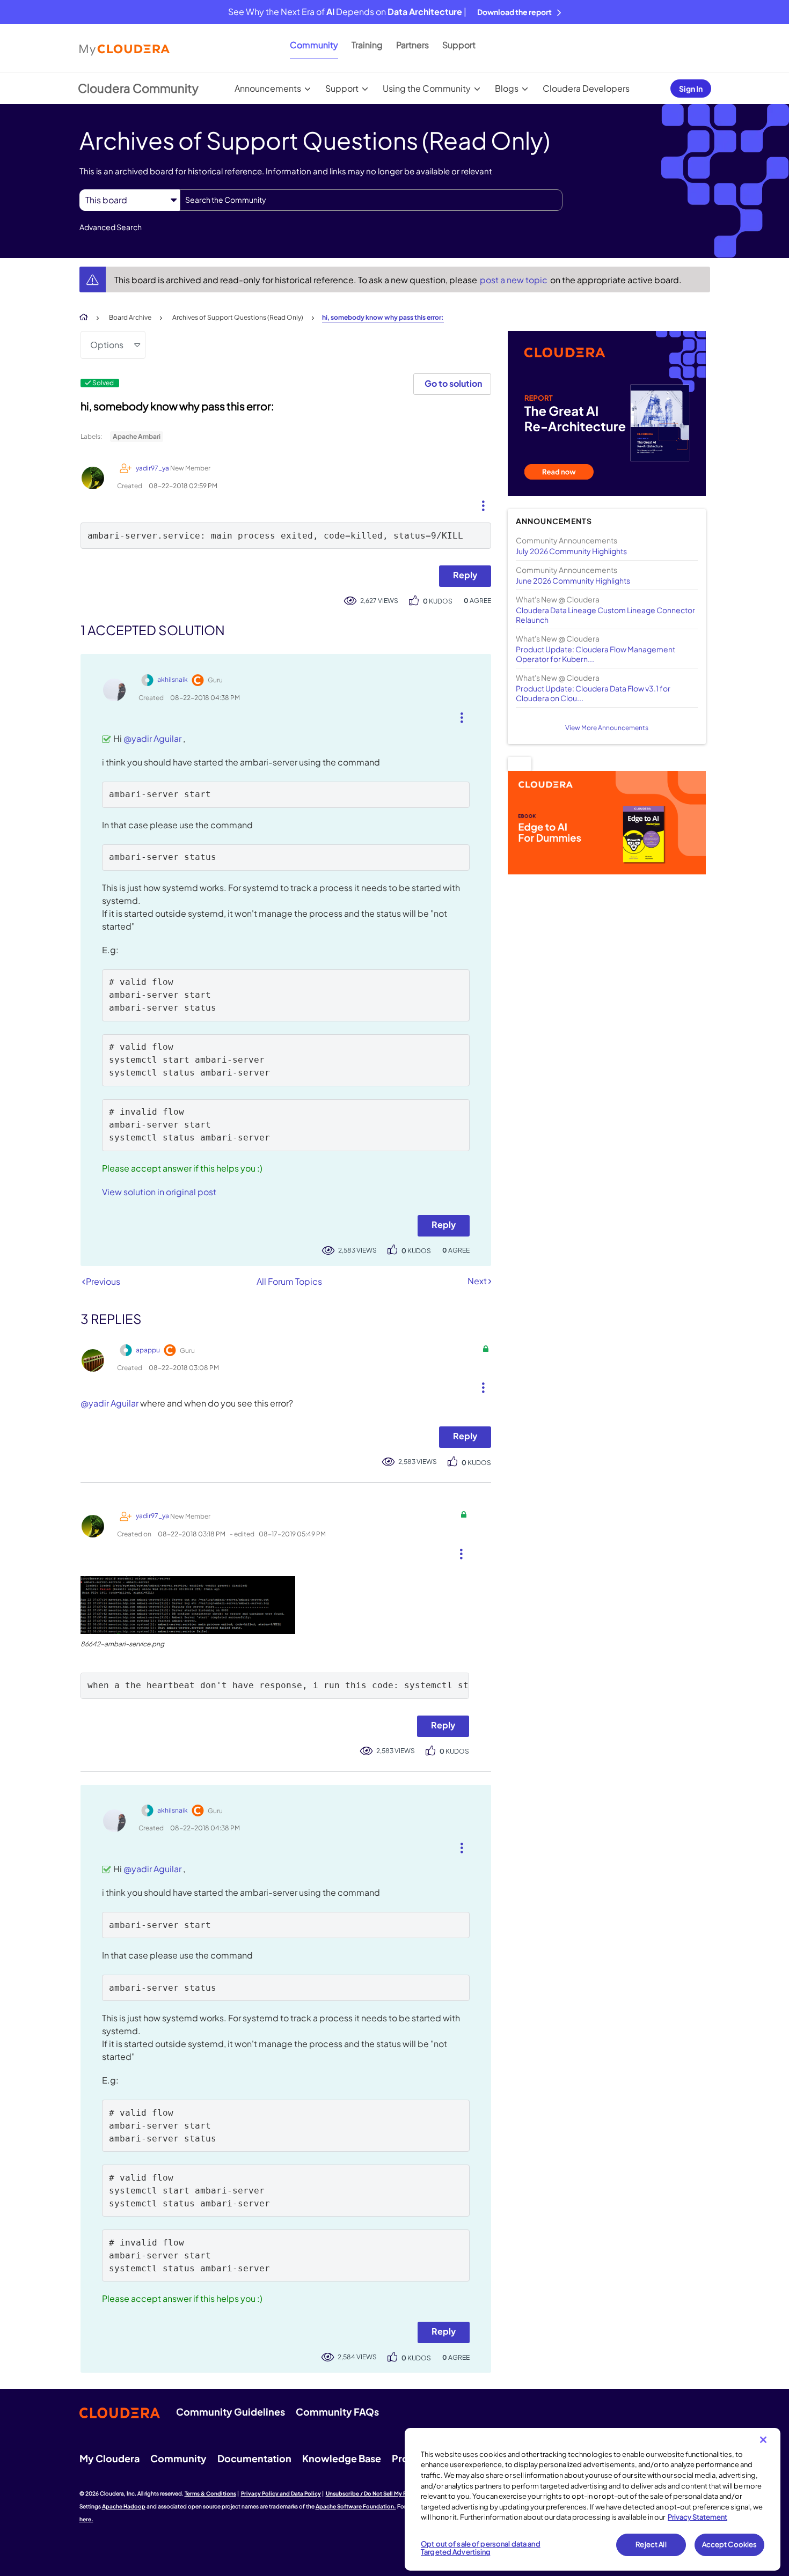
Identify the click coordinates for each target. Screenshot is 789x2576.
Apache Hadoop (124, 2506)
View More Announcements (607, 728)
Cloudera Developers (586, 88)
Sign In (691, 89)
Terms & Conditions (210, 2493)
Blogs (507, 88)
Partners (412, 45)
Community (314, 45)
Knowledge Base (342, 2458)
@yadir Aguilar (152, 738)
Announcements (268, 88)
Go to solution (453, 383)
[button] (479, 503)
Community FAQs (337, 2412)
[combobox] (371, 200)
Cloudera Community (138, 88)
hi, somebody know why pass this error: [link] (383, 317)
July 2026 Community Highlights (571, 551)
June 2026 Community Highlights (573, 580)
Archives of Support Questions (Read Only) (238, 317)
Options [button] (107, 345)
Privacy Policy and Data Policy (281, 2493)
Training (367, 45)
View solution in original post (159, 1192)
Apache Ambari (137, 436)
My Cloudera (109, 2458)
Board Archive (130, 317)
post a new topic (514, 280)
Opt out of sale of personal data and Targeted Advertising (481, 2548)
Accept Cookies (730, 2544)
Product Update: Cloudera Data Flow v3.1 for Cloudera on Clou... (593, 693)
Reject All (651, 2544)
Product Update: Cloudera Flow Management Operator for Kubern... (596, 654)
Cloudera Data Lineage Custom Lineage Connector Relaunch (605, 615)
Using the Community (427, 88)
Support (459, 45)
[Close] (763, 2440)
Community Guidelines (231, 2412)
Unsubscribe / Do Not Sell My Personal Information (392, 2493)
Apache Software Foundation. (356, 2506)
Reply (465, 575)
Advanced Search (111, 227)
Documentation (254, 2458)
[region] (593, 2499)
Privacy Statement (697, 2517)
